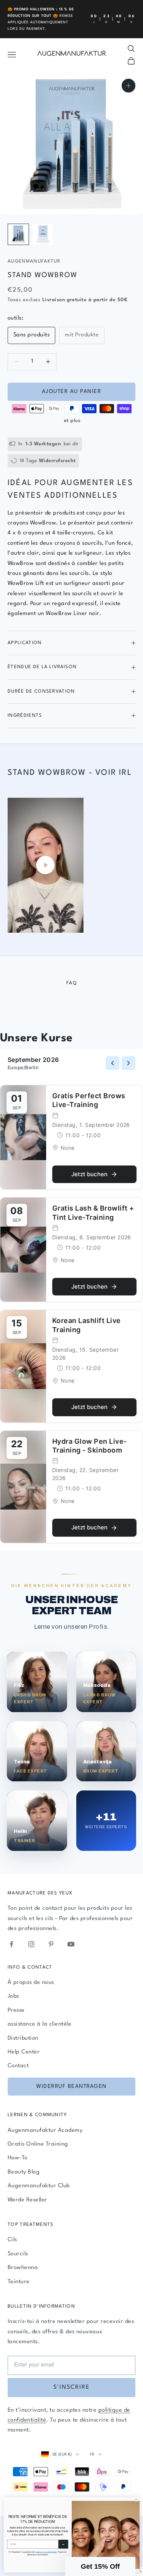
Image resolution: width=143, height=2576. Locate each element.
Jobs (13, 1996)
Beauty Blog (24, 2172)
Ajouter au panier (72, 391)
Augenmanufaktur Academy (45, 2130)
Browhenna (23, 2268)
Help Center (24, 2052)
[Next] (129, 1063)
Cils (12, 2240)
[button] (100, 2566)
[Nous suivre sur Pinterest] (51, 1944)
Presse (16, 2010)
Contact (18, 2066)
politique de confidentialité (46, 2552)
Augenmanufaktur (34, 261)
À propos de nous (31, 1983)
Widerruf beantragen (71, 2086)
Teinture (19, 2282)
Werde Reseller (27, 2200)
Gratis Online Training (38, 2144)
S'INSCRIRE (71, 2387)
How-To (18, 2158)
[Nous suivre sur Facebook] (11, 1944)
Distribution (23, 2038)
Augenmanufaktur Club (39, 2186)
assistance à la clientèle (39, 2024)
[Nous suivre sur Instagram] (31, 1944)
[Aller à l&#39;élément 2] (43, 234)
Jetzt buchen (89, 1174)
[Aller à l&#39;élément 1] (18, 234)
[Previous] (112, 1063)
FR (92, 2454)
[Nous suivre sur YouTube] (71, 1944)
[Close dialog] (136, 2499)
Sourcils (18, 2254)
